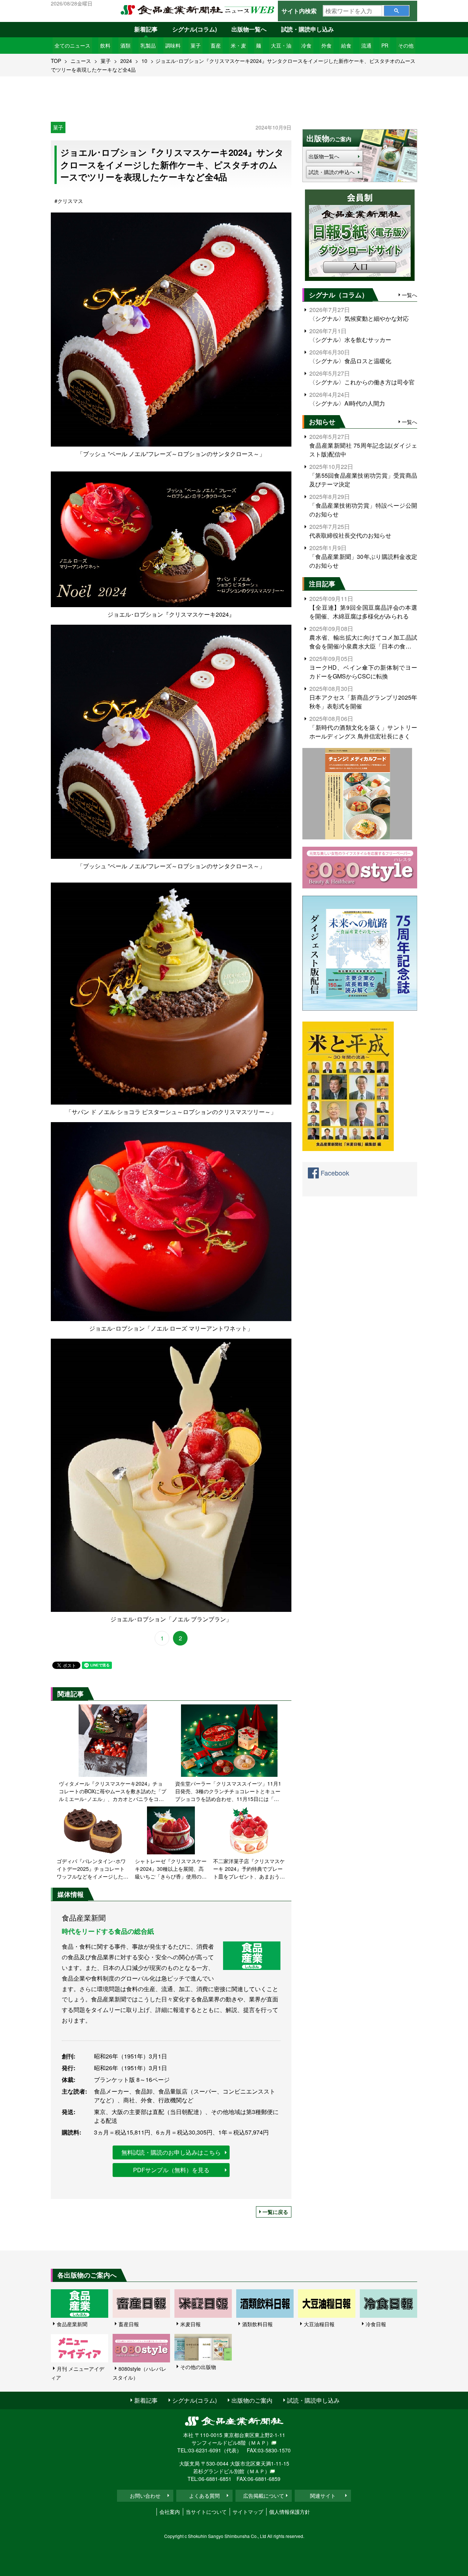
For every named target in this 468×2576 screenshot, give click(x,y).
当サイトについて (206, 2512)
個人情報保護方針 (290, 2512)
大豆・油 (281, 45)
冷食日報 (376, 2324)
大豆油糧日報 (319, 2324)
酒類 (125, 45)
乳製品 (148, 45)
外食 (327, 45)
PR (385, 45)
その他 (406, 45)
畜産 (216, 45)
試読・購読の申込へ (332, 172)
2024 (126, 61)
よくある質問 (204, 2496)
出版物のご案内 (252, 2400)
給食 (346, 45)
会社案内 (170, 2512)
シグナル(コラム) (195, 29)
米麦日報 (190, 2324)
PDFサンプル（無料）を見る (171, 2170)
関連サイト (323, 2496)
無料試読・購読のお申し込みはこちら (171, 2152)
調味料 (173, 45)
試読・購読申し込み (307, 29)
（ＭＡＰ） (258, 2443)
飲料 (105, 45)
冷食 (306, 45)
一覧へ (409, 295)
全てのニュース (72, 45)
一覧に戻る (275, 2212)
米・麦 (238, 45)
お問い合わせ (145, 2496)
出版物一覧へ (249, 29)
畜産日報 (129, 2324)
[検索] (397, 11)
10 (144, 61)
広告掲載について (264, 2496)
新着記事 (146, 29)
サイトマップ (248, 2512)
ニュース (81, 61)
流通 (366, 45)
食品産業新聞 (72, 2324)
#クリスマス (69, 201)
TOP (56, 61)
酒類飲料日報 (257, 2324)
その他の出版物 (198, 2367)
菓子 (196, 45)
